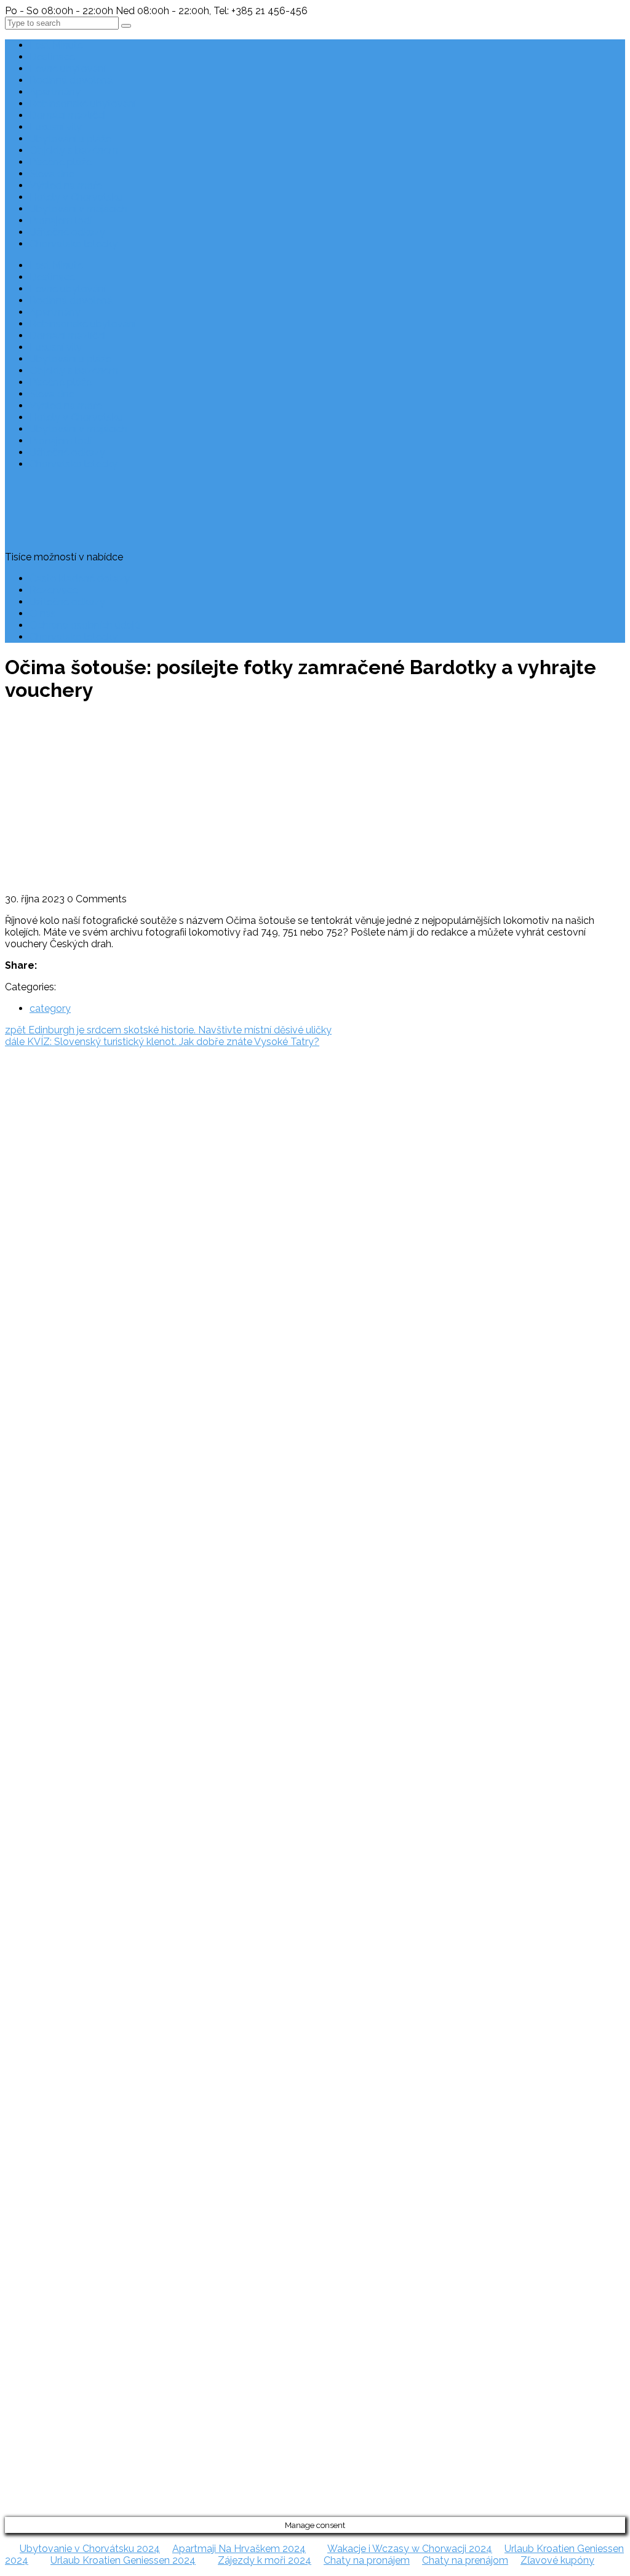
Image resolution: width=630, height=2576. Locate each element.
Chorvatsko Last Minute (32, 1378)
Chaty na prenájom (465, 2560)
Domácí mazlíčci (67, 115)
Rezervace (54, 590)
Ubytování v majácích (78, 209)
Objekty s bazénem (74, 150)
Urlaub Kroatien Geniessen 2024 (123, 2560)
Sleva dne (52, 174)
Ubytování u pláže (70, 139)
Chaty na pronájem (367, 2560)
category (50, 1008)
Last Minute (56, 45)
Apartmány (55, 92)
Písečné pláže (61, 162)
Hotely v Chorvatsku (76, 197)
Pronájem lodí (61, 221)
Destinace (52, 57)
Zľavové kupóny (557, 2560)
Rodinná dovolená (71, 80)
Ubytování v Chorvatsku (32, 1308)
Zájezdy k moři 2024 (265, 2560)
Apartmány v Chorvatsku (34, 1331)
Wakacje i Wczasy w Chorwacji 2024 (410, 2549)
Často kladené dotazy (80, 578)
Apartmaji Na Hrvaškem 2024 (239, 2549)
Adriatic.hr (27, 1103)
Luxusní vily (56, 127)
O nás (43, 614)
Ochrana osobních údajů (85, 625)
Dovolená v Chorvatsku (31, 1284)
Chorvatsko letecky (74, 244)
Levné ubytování (68, 69)
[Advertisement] (315, 801)
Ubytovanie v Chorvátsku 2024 (90, 2549)
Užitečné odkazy (67, 232)
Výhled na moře (66, 185)
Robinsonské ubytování (83, 104)
